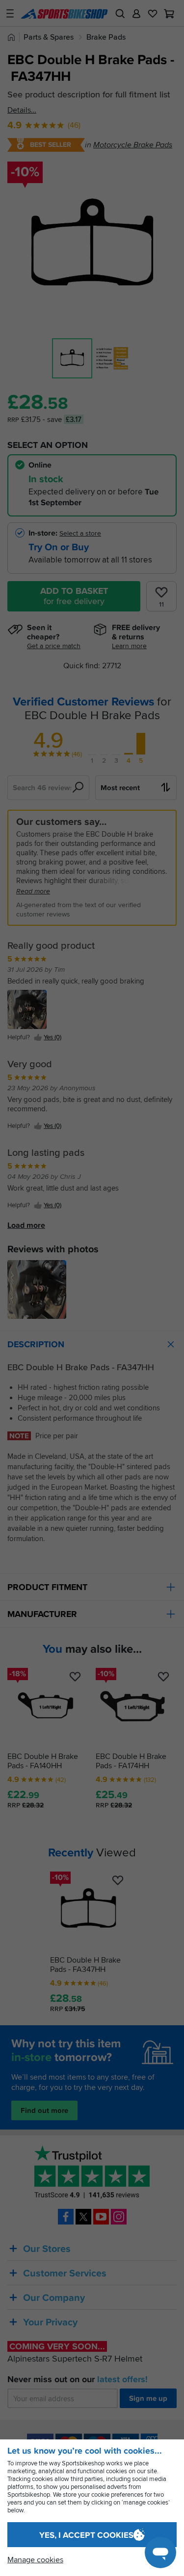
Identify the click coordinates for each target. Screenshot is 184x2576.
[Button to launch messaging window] (160, 2553)
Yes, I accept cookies (86, 2535)
